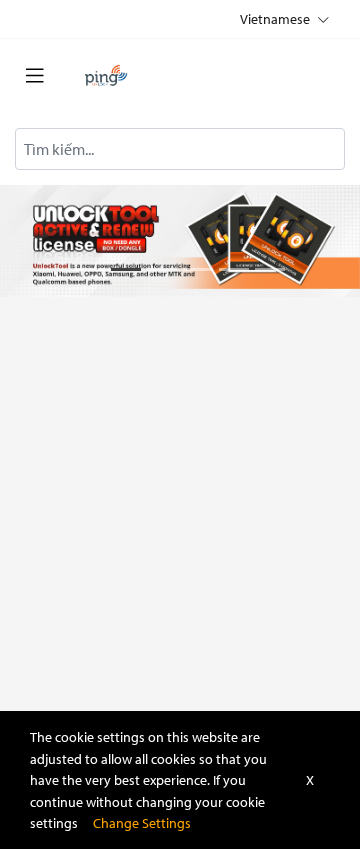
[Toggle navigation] (35, 76)
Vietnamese (275, 18)
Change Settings (142, 822)
